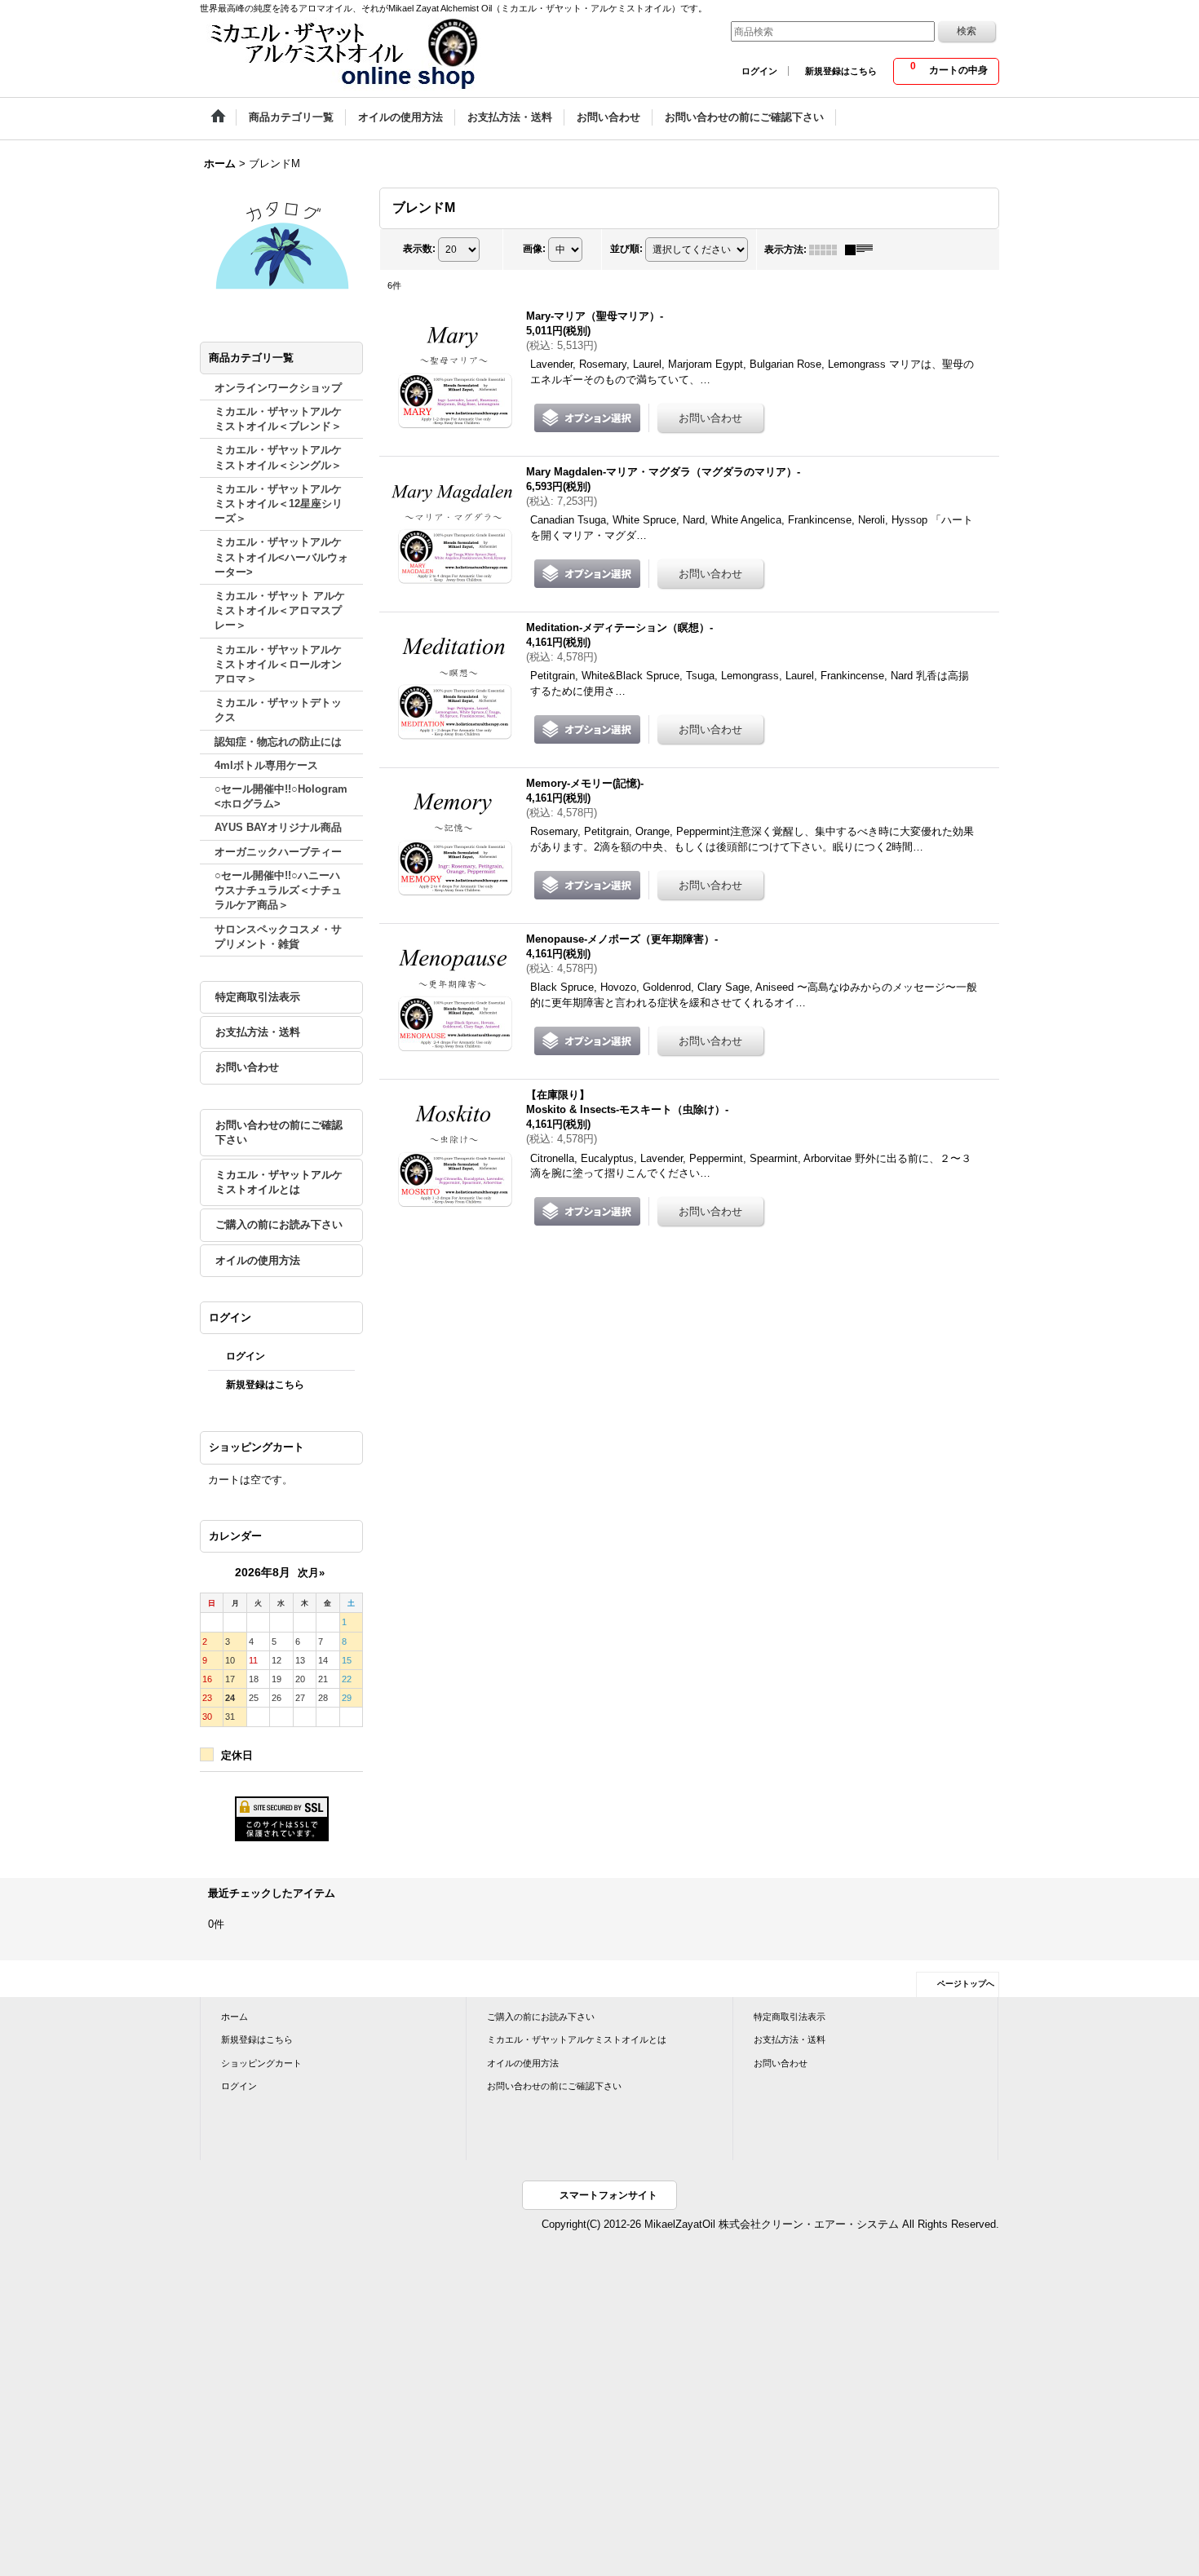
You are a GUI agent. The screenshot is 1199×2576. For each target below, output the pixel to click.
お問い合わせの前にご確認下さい (279, 1132)
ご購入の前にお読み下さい (279, 1224)
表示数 (419, 249)
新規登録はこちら (841, 71)
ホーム (234, 2017)
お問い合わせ (247, 1067)
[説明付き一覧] (863, 250)
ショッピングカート (261, 2063)
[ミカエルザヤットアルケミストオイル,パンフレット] (281, 244)
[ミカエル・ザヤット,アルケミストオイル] (343, 53)
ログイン (759, 71)
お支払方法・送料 (258, 1032)
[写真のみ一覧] (827, 250)
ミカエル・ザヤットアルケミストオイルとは (279, 1182)
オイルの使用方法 (258, 1260)
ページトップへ (966, 1984)
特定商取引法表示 (258, 997)
